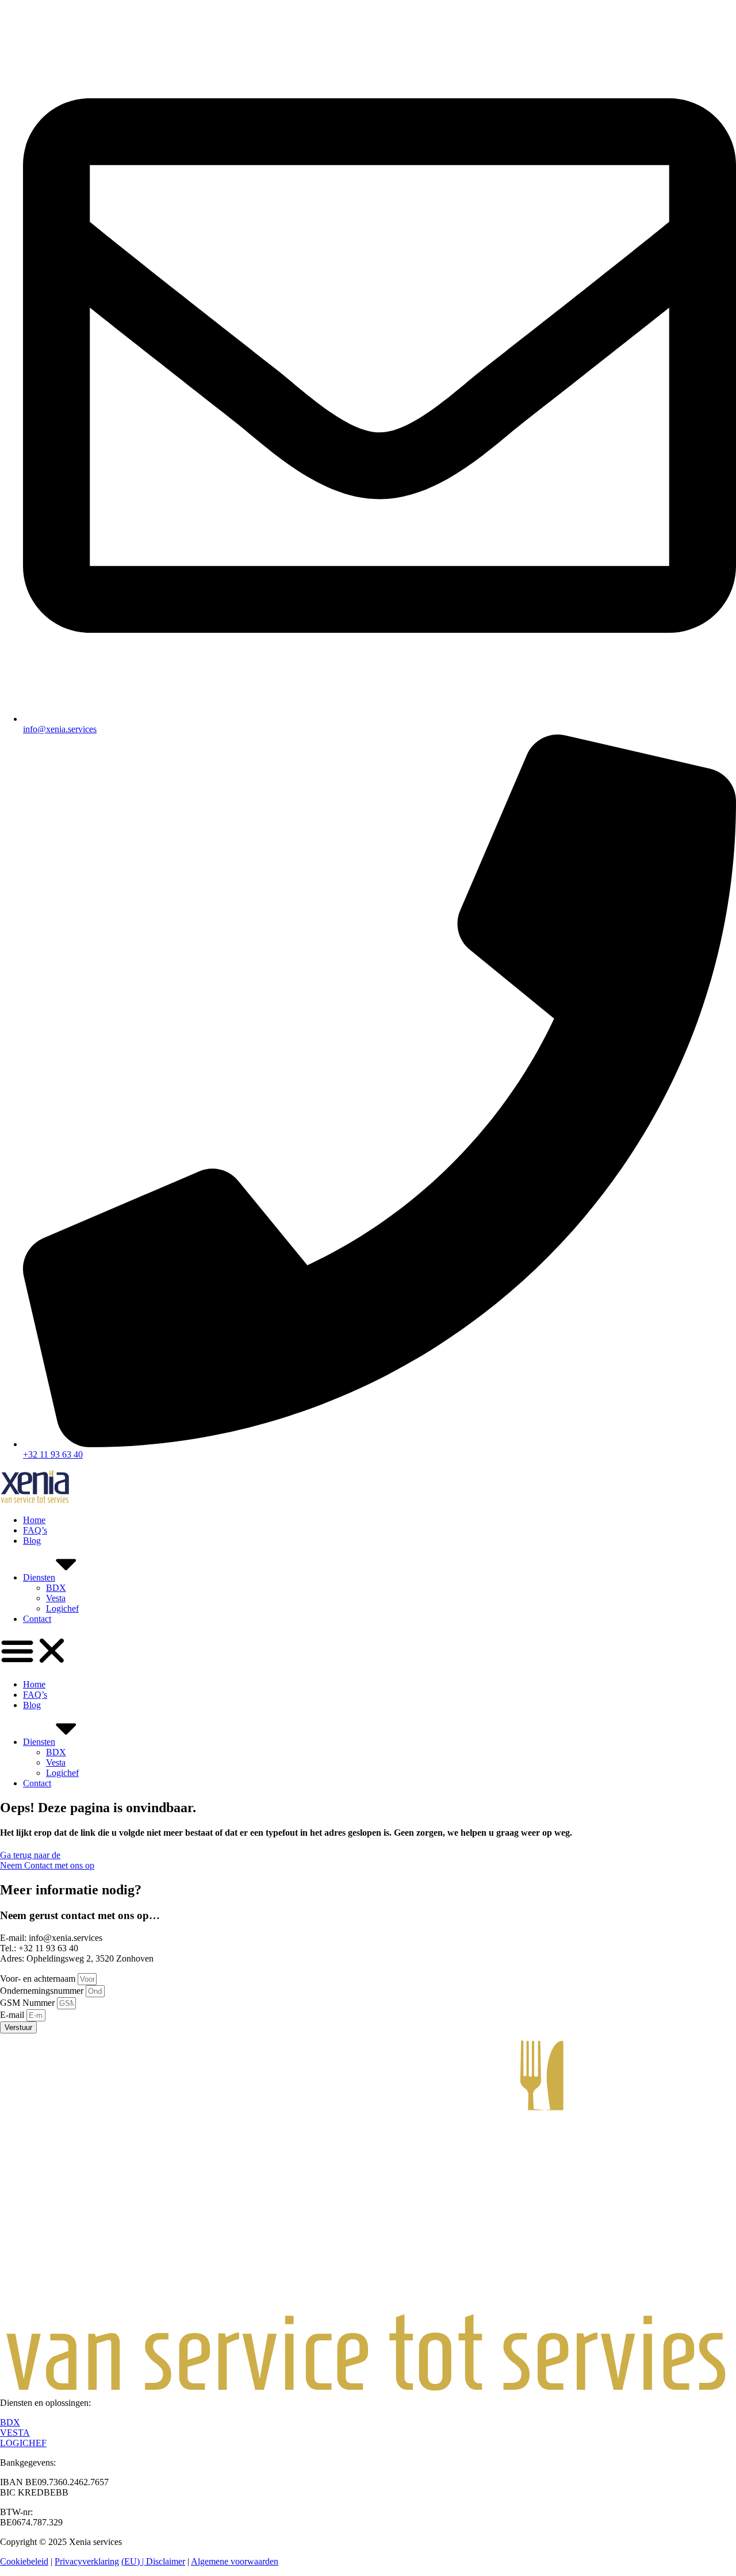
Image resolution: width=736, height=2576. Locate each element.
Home (34, 1520)
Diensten (39, 1577)
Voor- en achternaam (39, 1979)
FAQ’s (35, 1530)
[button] (368, 1652)
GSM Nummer (28, 2003)
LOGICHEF (23, 2443)
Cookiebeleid (24, 2561)
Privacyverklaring (87, 2561)
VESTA (15, 2433)
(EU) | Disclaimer (153, 2561)
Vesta (56, 1598)
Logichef (62, 1608)
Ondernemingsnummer (43, 1991)
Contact (37, 1619)
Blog (32, 1541)
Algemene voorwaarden (235, 2561)
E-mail (13, 2015)
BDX (56, 1588)
